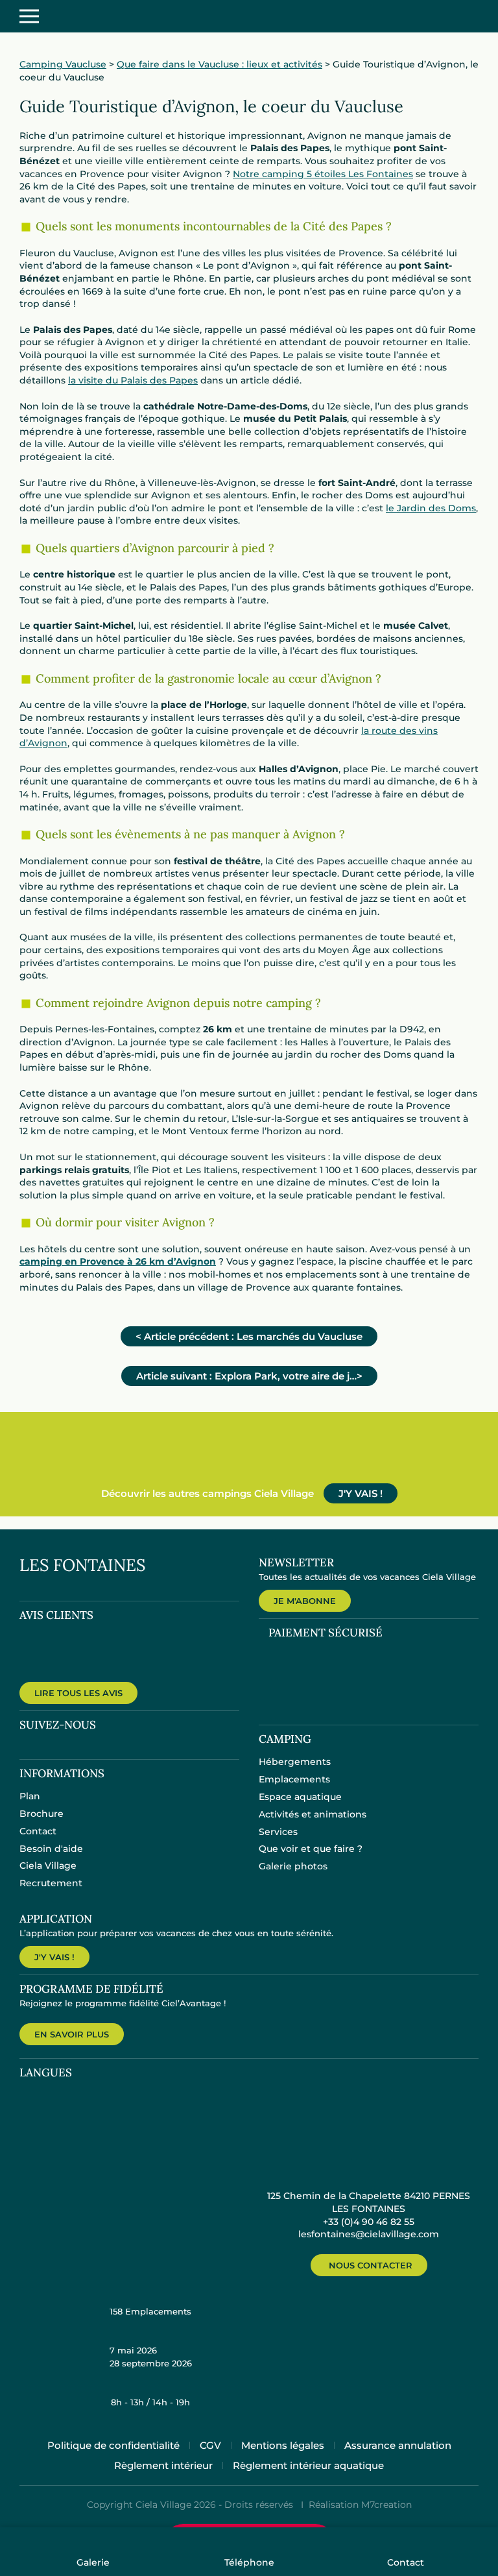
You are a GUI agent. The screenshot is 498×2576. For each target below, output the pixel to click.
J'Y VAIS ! (361, 1493)
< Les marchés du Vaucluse (249, 1336)
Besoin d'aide (51, 1849)
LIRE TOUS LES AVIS (78, 1693)
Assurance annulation (398, 2445)
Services (278, 1832)
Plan (30, 1796)
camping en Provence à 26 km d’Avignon (118, 1261)
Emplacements (294, 1779)
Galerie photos (293, 1866)
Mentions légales (283, 2445)
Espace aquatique (300, 1797)
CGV (210, 2445)
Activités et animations (313, 1814)
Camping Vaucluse (63, 64)
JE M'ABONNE (305, 1601)
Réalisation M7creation (360, 2505)
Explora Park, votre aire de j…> (249, 1376)
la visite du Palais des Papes (133, 380)
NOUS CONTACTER (371, 2265)
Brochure (41, 1814)
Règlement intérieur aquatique (308, 2465)
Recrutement (51, 1883)
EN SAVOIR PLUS (72, 2034)
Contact (38, 1831)
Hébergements (295, 1762)
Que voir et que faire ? (311, 1849)
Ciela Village (48, 1865)
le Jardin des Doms (431, 508)
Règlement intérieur (163, 2465)
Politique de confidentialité (113, 2445)
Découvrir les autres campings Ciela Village (207, 1493)
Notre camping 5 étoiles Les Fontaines (323, 174)
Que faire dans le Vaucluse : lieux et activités (219, 64)
